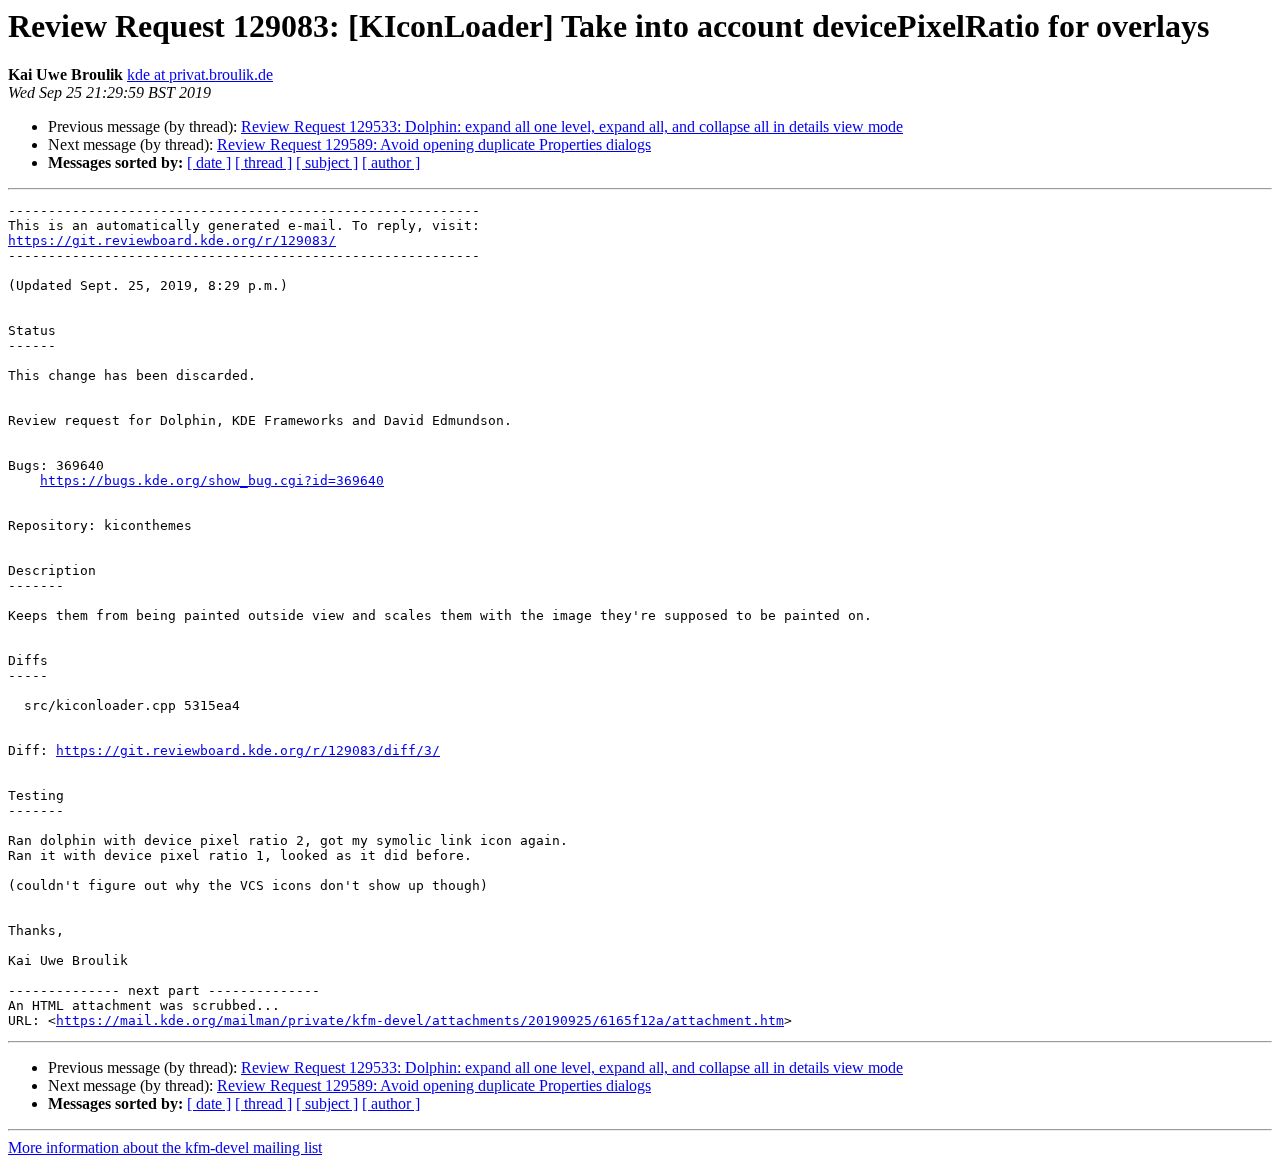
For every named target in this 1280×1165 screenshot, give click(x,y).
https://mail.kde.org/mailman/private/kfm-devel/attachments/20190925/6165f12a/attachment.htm (420, 1020)
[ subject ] (327, 162)
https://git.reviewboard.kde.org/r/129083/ (172, 240)
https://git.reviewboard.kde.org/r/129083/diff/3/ (248, 750)
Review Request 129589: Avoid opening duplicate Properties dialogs (434, 144)
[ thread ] (263, 162)
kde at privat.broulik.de (200, 74)
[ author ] (391, 162)
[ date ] (209, 162)
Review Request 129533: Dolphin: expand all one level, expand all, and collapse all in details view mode (572, 126)
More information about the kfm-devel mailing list (165, 1147)
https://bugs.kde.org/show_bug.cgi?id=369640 (212, 480)
